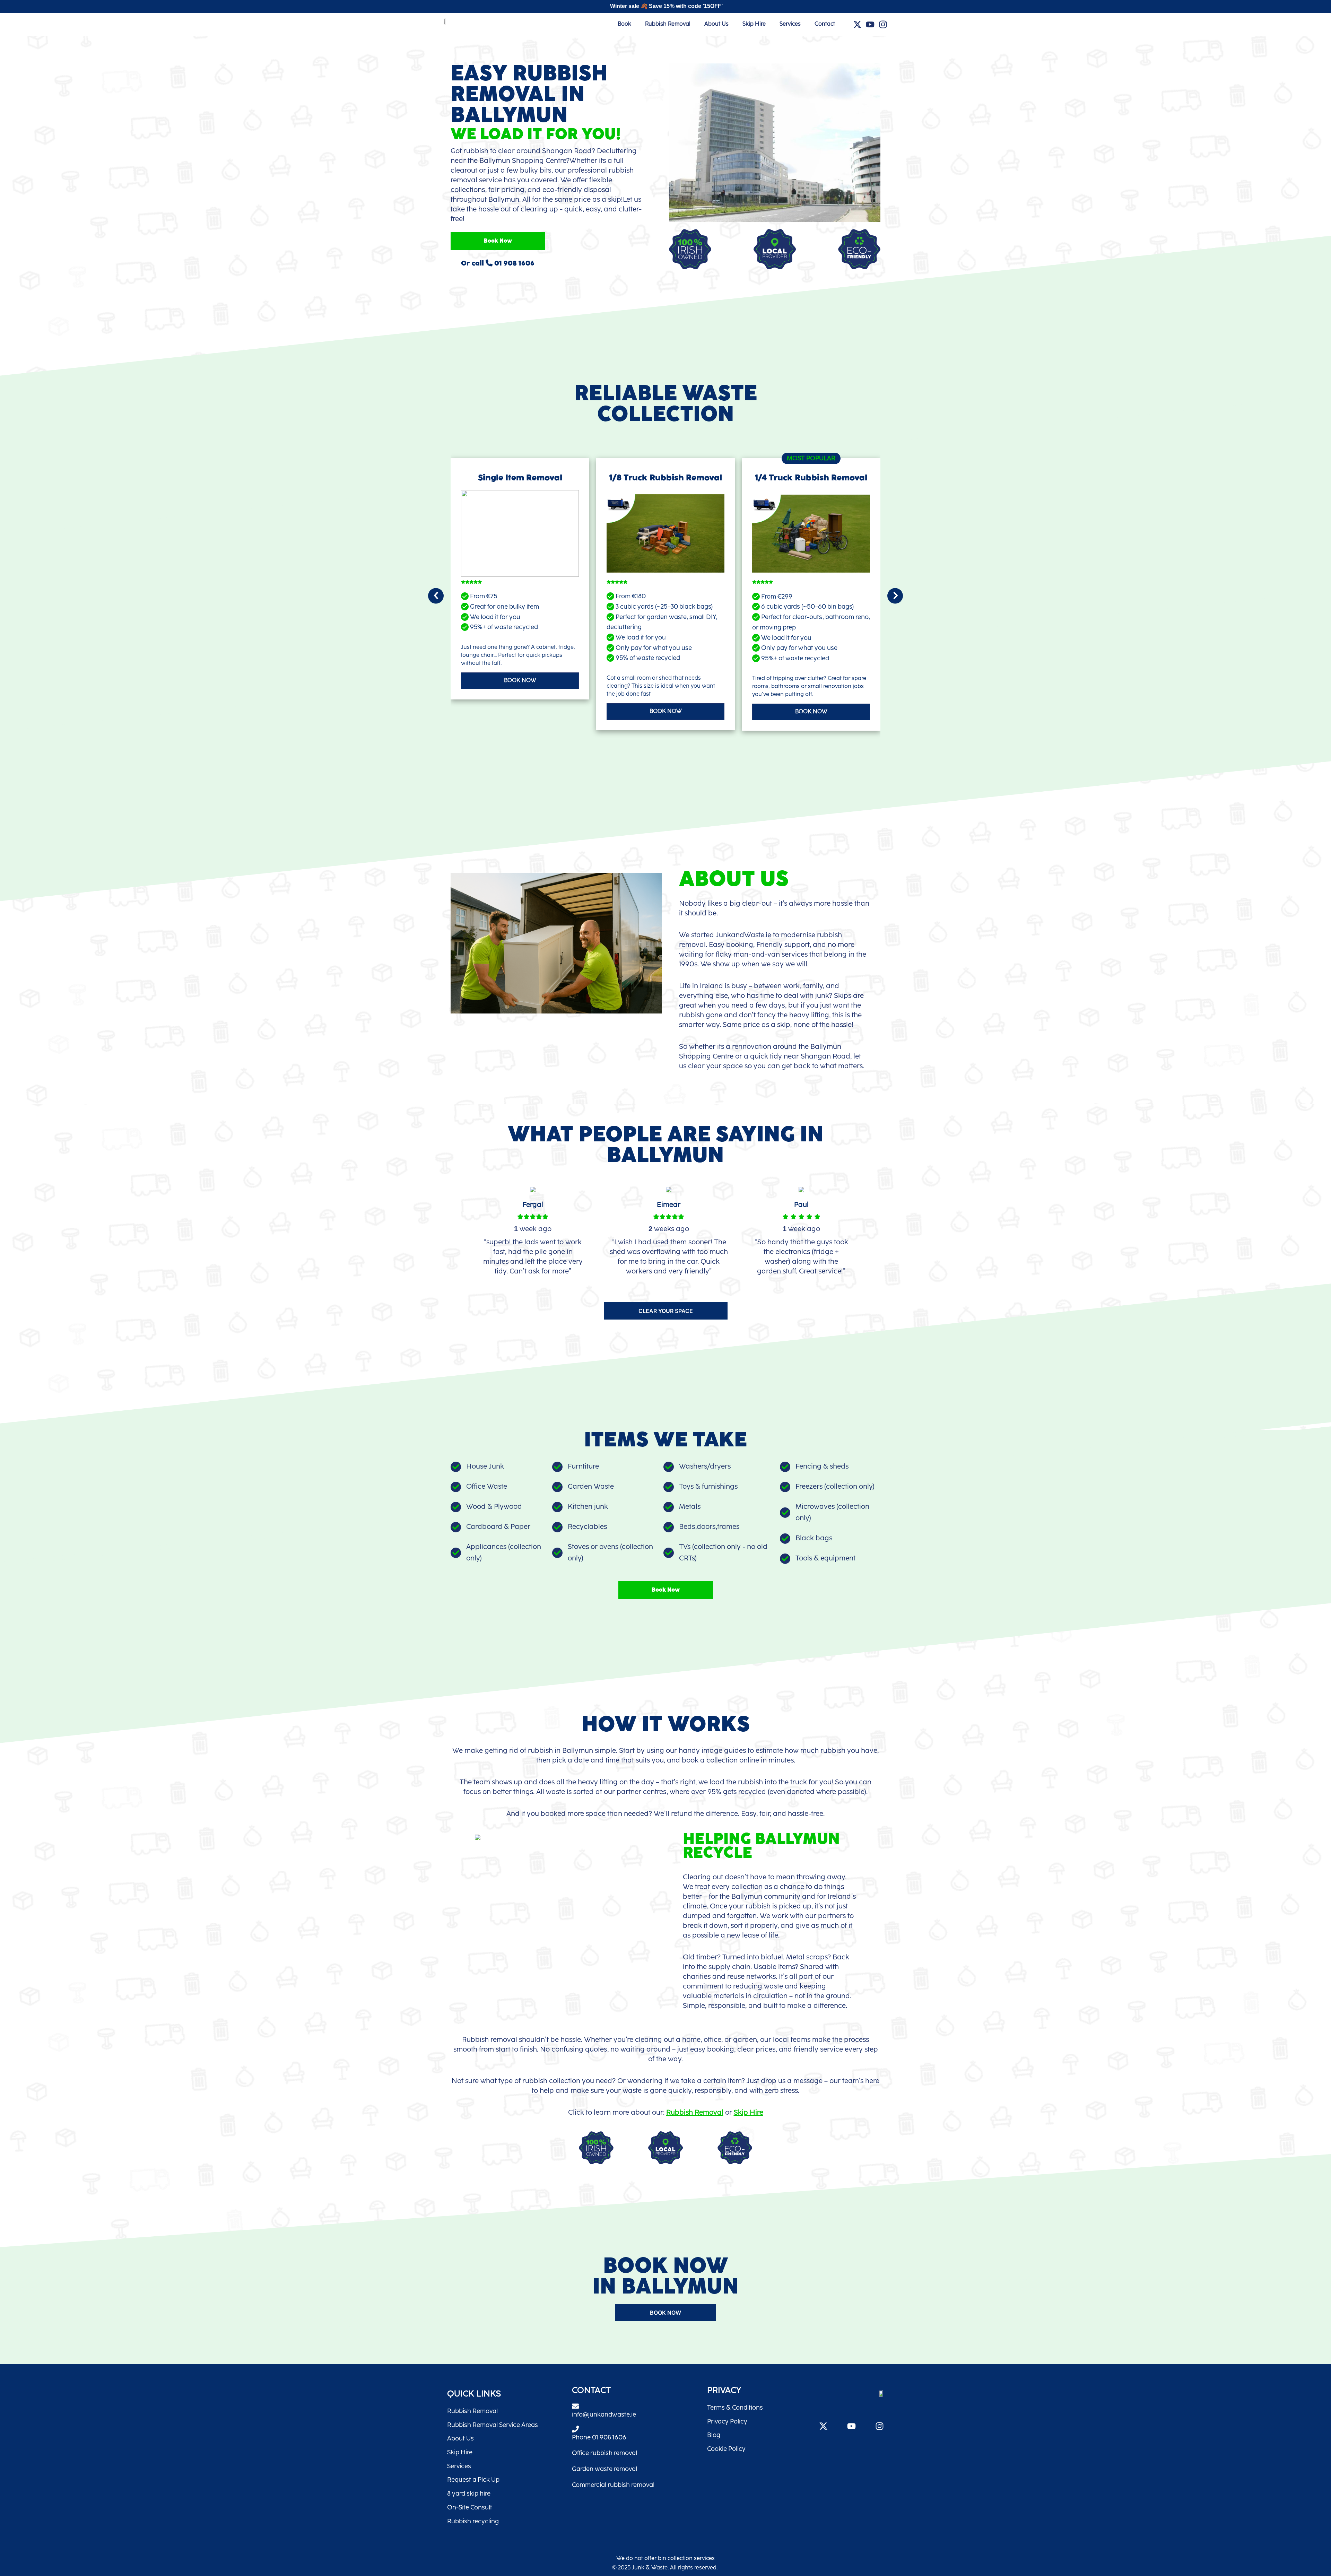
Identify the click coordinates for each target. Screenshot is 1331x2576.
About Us (716, 24)
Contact (825, 24)
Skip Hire (754, 24)
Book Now (498, 241)
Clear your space (666, 1311)
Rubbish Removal (668, 24)
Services (790, 24)
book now (520, 681)
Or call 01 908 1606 (498, 263)
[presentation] (436, 596)
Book (624, 24)
